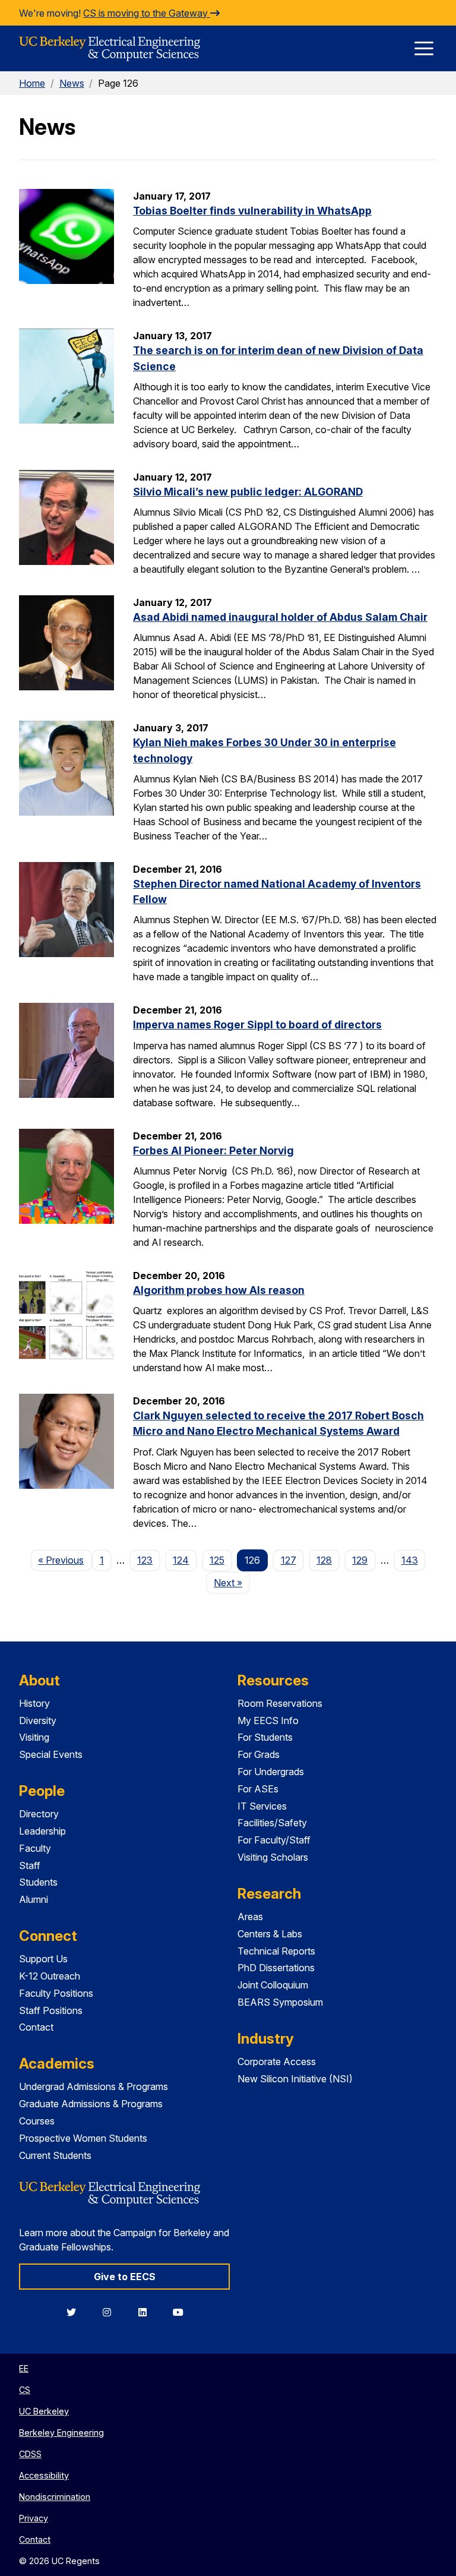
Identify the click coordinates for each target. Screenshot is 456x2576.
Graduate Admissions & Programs (91, 2104)
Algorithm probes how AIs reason (219, 1290)
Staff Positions (51, 2010)
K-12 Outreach (50, 1976)
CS (25, 2390)
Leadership (42, 1831)
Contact (36, 2027)
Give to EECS (125, 2277)
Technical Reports (276, 1951)
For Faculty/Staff (274, 1840)
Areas (250, 1917)
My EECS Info (268, 1721)
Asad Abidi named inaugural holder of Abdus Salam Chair (280, 617)
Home (32, 83)
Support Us (43, 1959)
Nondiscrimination (55, 2497)
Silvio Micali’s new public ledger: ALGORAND (248, 492)
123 (145, 1560)
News (72, 83)
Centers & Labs (270, 1934)
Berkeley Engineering (61, 2433)
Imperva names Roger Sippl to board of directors (257, 1025)
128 (324, 1560)
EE (24, 2368)
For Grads (259, 1754)
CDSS (30, 2454)
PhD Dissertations (276, 1968)
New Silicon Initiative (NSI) (295, 2079)
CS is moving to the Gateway (147, 13)
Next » (232, 1582)
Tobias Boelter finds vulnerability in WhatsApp (252, 211)
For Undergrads (271, 1772)
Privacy (34, 2518)
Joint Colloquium (273, 1985)
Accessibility (44, 2475)
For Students (265, 1737)
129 (360, 1560)
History (34, 1703)
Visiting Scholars (273, 1857)
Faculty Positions (56, 1993)
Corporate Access (277, 2062)
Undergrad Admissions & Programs (94, 2086)
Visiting (34, 1737)
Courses (37, 2121)
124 (181, 1560)
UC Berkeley (44, 2411)
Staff (30, 1865)
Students (38, 1882)
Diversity (38, 1721)
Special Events (51, 1754)
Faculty (35, 1848)
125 (217, 1560)
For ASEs (258, 1789)
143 (410, 1560)
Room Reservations (280, 1703)
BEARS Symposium (280, 2002)
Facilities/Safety (272, 1823)
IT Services (262, 1806)
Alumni (34, 1899)
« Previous (65, 1560)
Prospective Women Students (83, 2138)
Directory (39, 1814)
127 (289, 1560)
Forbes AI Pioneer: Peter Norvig (213, 1150)
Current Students (55, 2155)
